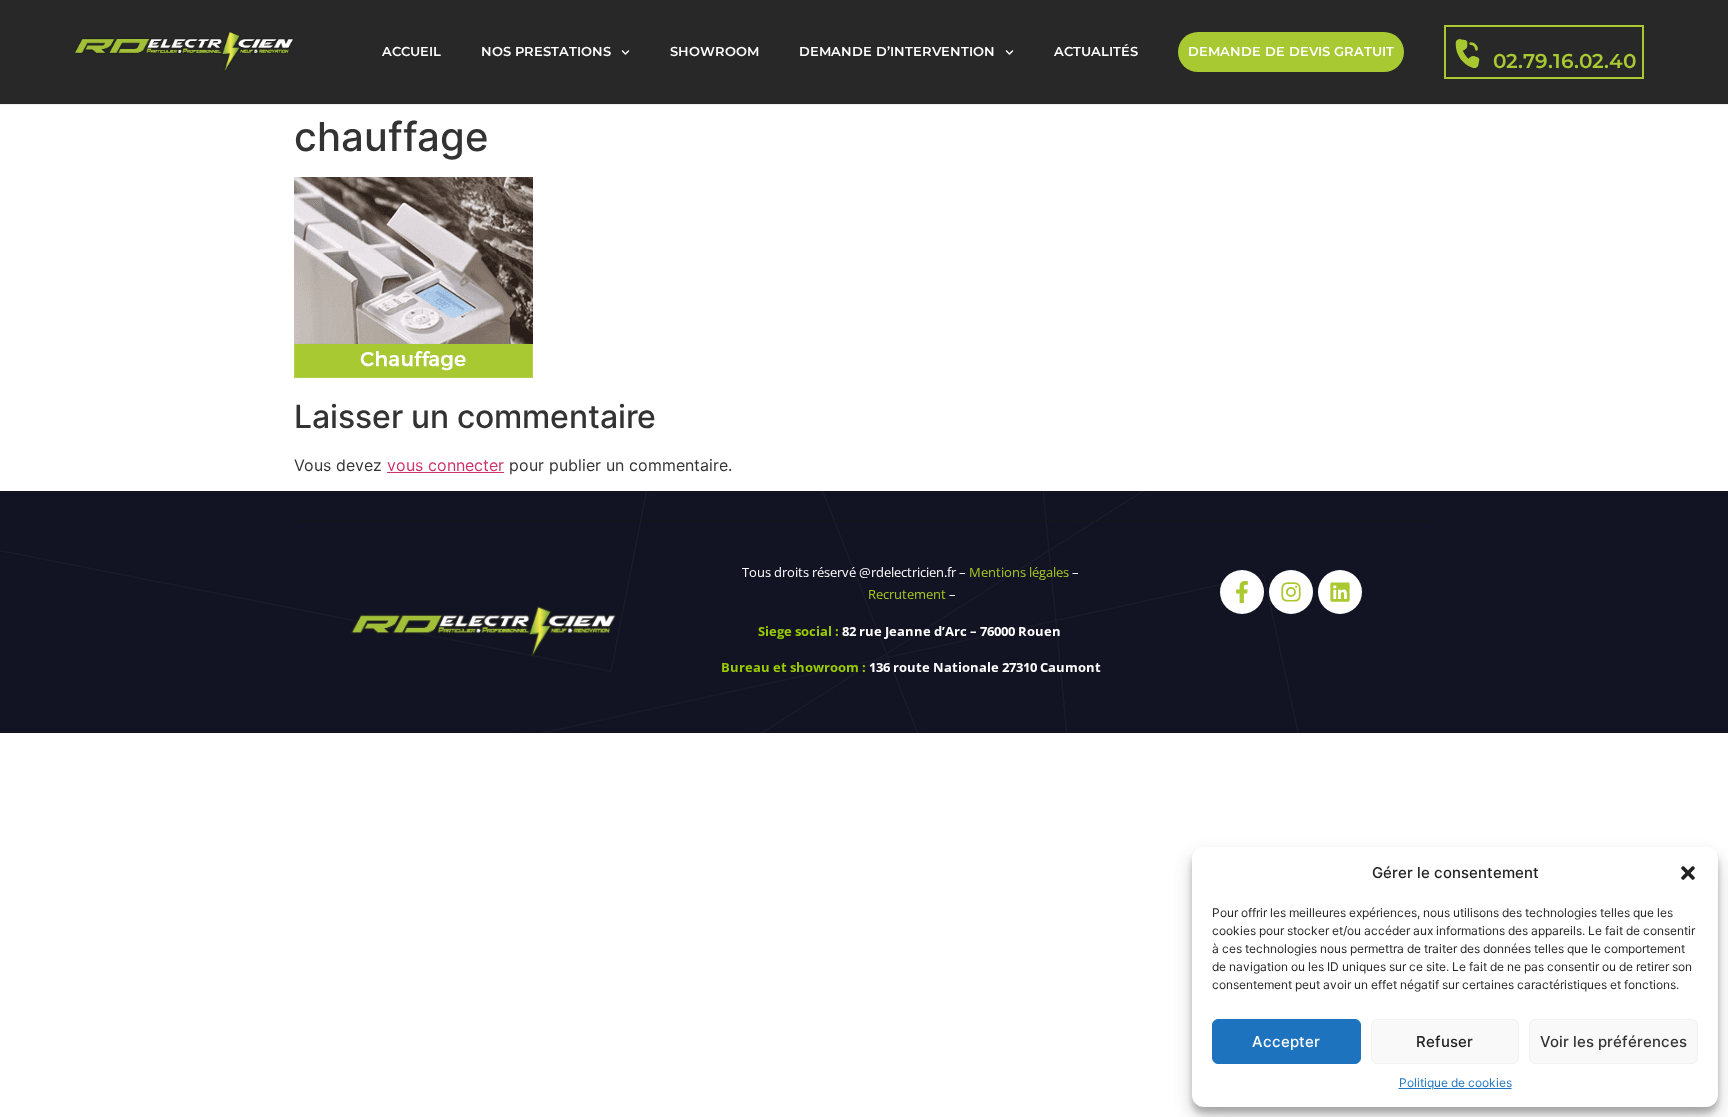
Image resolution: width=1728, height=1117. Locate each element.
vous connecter (445, 465)
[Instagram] (1291, 592)
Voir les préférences (1613, 1041)
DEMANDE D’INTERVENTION (897, 51)
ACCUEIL (411, 51)
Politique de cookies (1455, 1082)
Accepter (1286, 1041)
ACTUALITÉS (1096, 51)
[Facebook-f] (1242, 592)
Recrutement (907, 594)
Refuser (1444, 1041)
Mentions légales (1019, 572)
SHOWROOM (714, 51)
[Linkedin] (1340, 592)
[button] (1688, 873)
